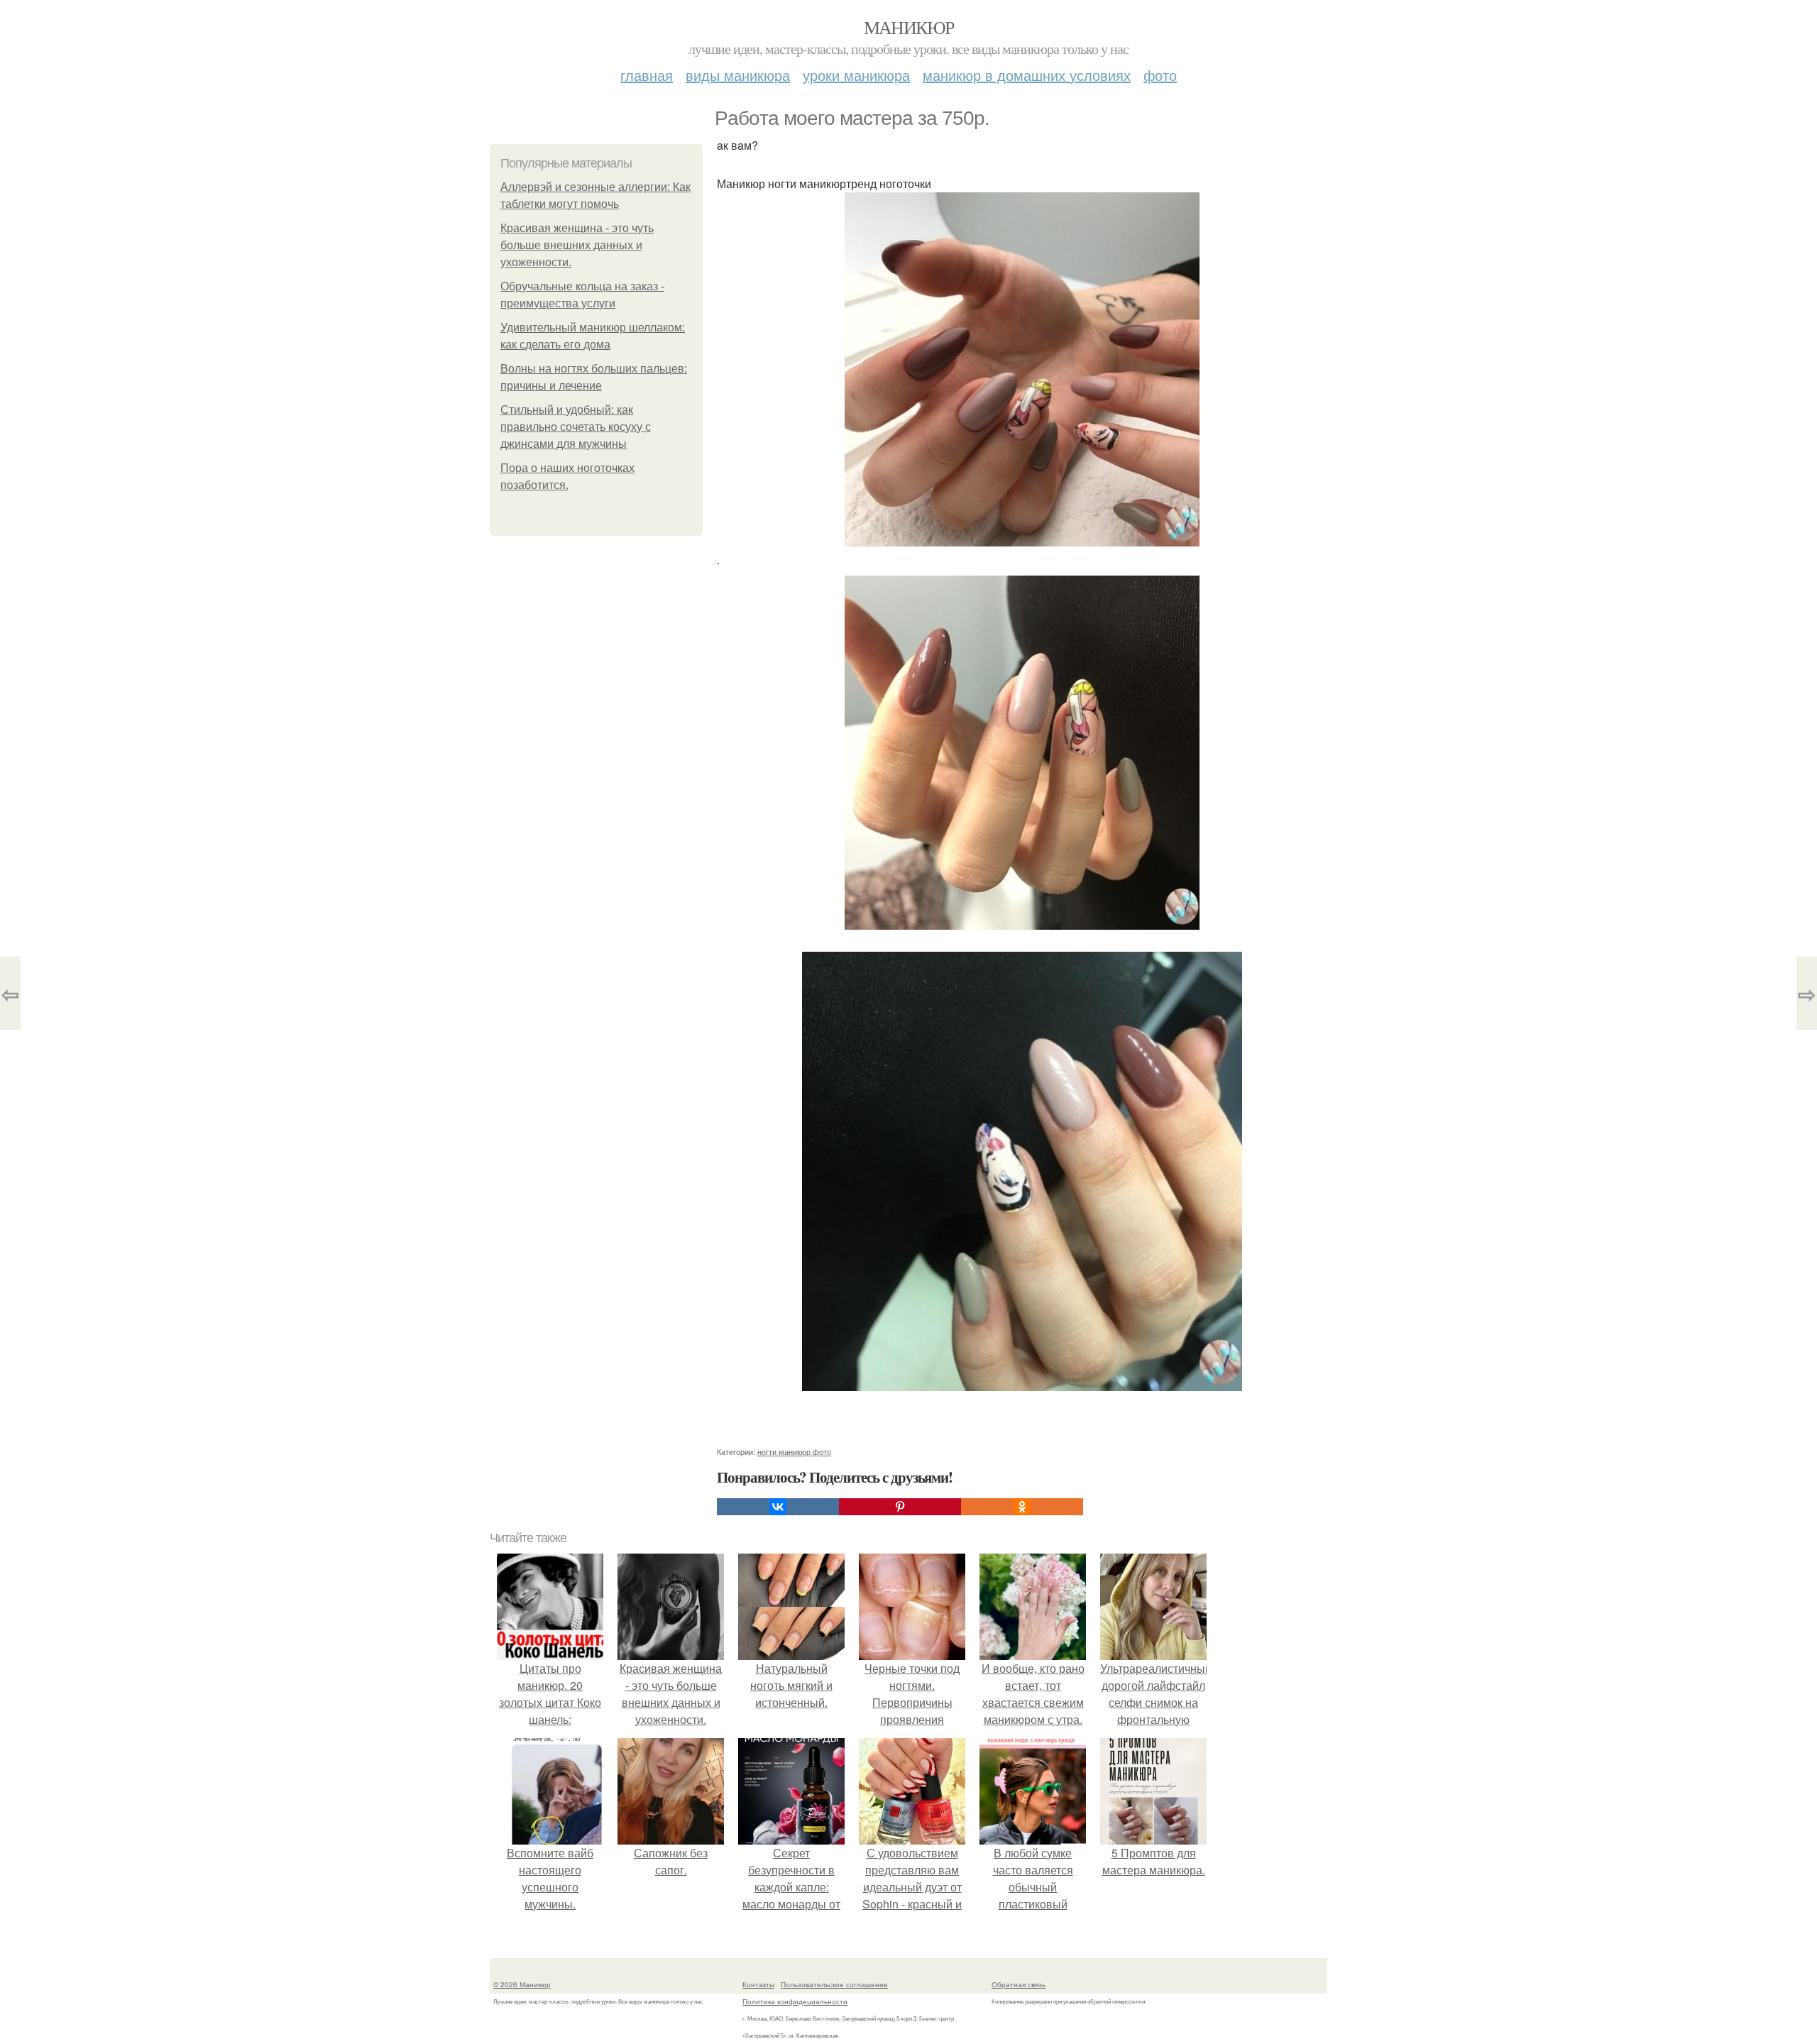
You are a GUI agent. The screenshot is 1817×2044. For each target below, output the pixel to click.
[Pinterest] (900, 1507)
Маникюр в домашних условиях (1027, 75)
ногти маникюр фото (794, 1451)
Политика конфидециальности (795, 2001)
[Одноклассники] (1022, 1507)
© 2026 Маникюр (522, 1984)
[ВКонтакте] (778, 1507)
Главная (647, 75)
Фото (1160, 75)
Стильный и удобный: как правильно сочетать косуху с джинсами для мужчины (576, 427)
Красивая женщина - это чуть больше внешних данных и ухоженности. (577, 245)
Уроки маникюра (856, 75)
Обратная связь (1019, 1984)
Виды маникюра (738, 75)
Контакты (758, 1984)
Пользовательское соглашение (834, 1984)
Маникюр (909, 27)
